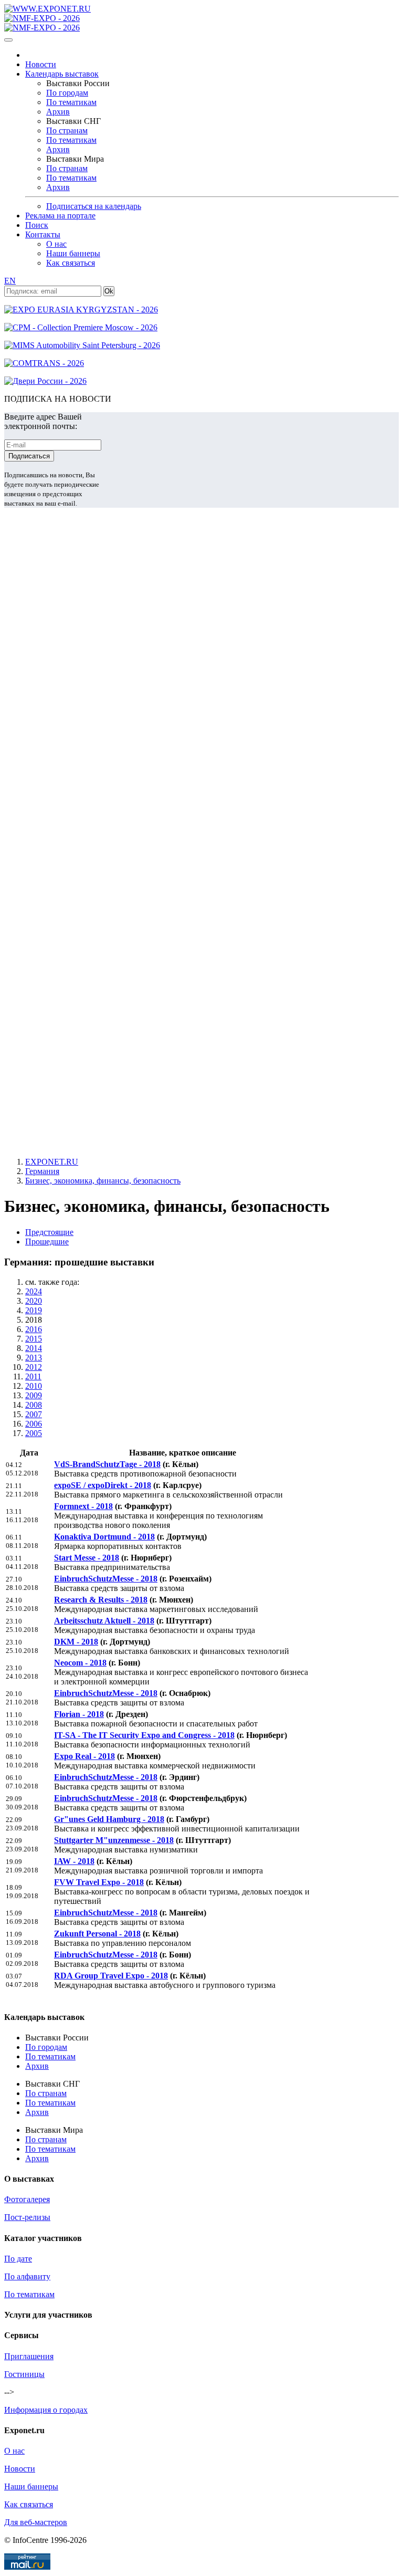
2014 (34, 1348)
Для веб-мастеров (36, 2522)
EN (10, 281)
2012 (34, 1367)
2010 (34, 1386)
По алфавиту (27, 2276)
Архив (58, 112)
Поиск (37, 225)
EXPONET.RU (52, 1162)
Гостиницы (24, 2374)
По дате (18, 2259)
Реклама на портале (60, 216)
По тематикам (71, 102)
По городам (67, 93)
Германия (42, 1171)
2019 (34, 1310)
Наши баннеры (73, 253)
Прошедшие (47, 1242)
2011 (33, 1376)
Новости (41, 64)
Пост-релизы (27, 2217)
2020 (34, 1301)
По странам (67, 130)
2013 (34, 1358)
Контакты (43, 234)
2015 (34, 1339)
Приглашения (29, 2356)
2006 (34, 1424)
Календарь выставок (62, 74)
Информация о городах (46, 2410)
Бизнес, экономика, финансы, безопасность (103, 1181)
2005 (34, 1433)
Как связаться (71, 263)
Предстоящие (49, 1232)
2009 (34, 1395)
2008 (34, 1405)
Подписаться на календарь (94, 206)
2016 (34, 1329)
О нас (56, 244)
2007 (34, 1414)
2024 (34, 1291)
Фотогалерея (27, 2199)
